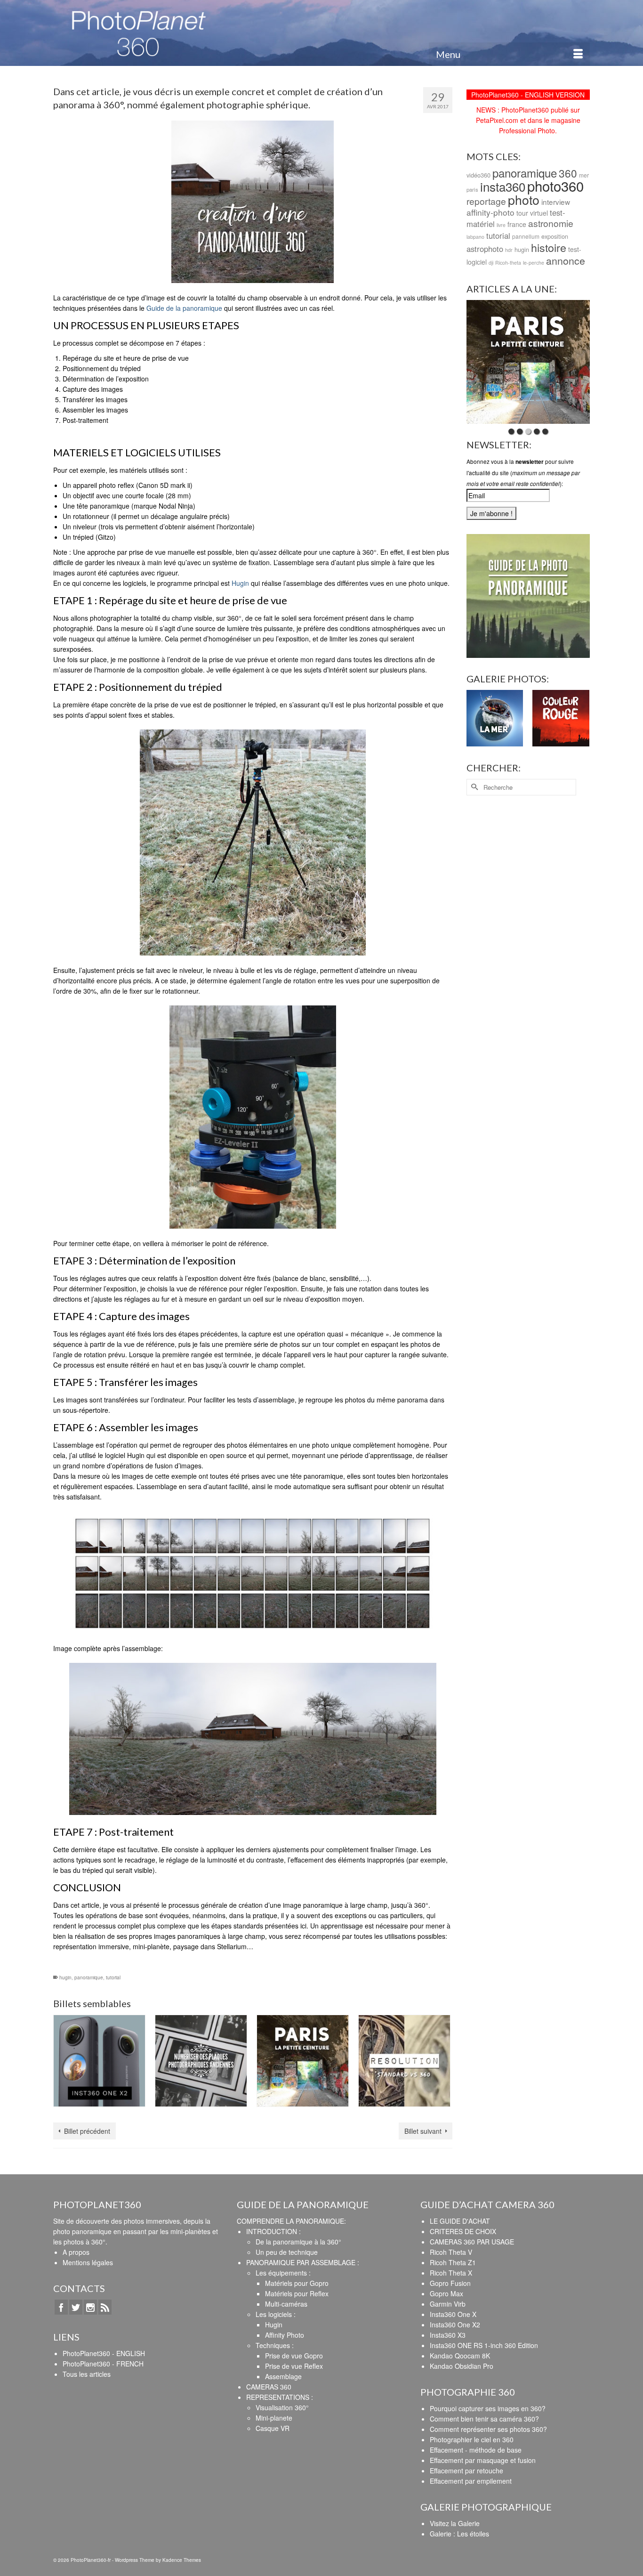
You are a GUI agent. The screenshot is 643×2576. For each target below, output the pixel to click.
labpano (475, 237)
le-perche (534, 263)
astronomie (551, 223)
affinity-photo (490, 212)
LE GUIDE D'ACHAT (460, 2221)
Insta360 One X (453, 2314)
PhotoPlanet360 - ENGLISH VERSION (528, 95)
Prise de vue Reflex (294, 2366)
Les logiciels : (276, 2314)
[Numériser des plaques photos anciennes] (201, 2061)
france (517, 224)
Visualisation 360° (282, 2407)
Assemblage (283, 2376)
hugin (65, 1977)
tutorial (113, 1977)
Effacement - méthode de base (476, 2450)
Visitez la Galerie (455, 2523)
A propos (76, 2252)
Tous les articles (87, 2374)
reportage (486, 201)
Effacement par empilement (471, 2481)
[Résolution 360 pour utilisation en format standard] (404, 2061)
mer (584, 175)
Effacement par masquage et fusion (483, 2460)
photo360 (555, 186)
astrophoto (485, 249)
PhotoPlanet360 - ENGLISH (104, 2353)
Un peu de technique (287, 2252)
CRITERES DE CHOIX (463, 2231)
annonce (566, 260)
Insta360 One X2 (455, 2325)
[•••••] (528, 362)
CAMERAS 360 (269, 2387)
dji (491, 263)
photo (524, 199)
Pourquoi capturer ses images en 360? (488, 2408)
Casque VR (273, 2428)
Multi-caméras (286, 2304)
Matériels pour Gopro (297, 2283)
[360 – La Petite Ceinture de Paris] (303, 2061)
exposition (555, 236)
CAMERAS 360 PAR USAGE (472, 2242)
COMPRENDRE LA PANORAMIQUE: (291, 2221)
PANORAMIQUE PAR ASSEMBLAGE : (303, 2262)
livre (501, 225)
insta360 (503, 186)
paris (472, 189)
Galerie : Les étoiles (459, 2534)
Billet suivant (423, 2131)
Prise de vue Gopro (294, 2356)
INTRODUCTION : (273, 2231)
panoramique (89, 1977)
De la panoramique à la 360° (298, 2242)
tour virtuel (532, 213)
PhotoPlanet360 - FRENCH (103, 2364)
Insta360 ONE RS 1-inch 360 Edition (484, 2345)
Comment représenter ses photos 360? (488, 2429)
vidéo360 (478, 175)
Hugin (240, 583)
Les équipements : (283, 2273)
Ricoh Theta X (451, 2273)
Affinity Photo (285, 2335)
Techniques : (275, 2345)
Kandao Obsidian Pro (462, 2366)
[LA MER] (495, 718)
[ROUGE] (561, 718)
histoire (549, 247)
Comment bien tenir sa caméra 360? (484, 2419)
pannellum (526, 236)
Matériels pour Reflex (297, 2293)
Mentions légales (88, 2262)
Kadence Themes (182, 2560)
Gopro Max (446, 2293)
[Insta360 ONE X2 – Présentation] (99, 2061)
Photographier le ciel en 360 (472, 2439)
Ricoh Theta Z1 (453, 2262)
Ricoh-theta (508, 263)
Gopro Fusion (450, 2283)
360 (568, 173)
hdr (509, 250)
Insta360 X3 (448, 2335)
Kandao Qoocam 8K (460, 2356)
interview (556, 202)
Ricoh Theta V (451, 2252)
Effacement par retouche (466, 2471)
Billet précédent (87, 2131)
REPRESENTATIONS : (280, 2397)
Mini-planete (274, 2418)
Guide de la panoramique (184, 308)
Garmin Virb (448, 2304)
